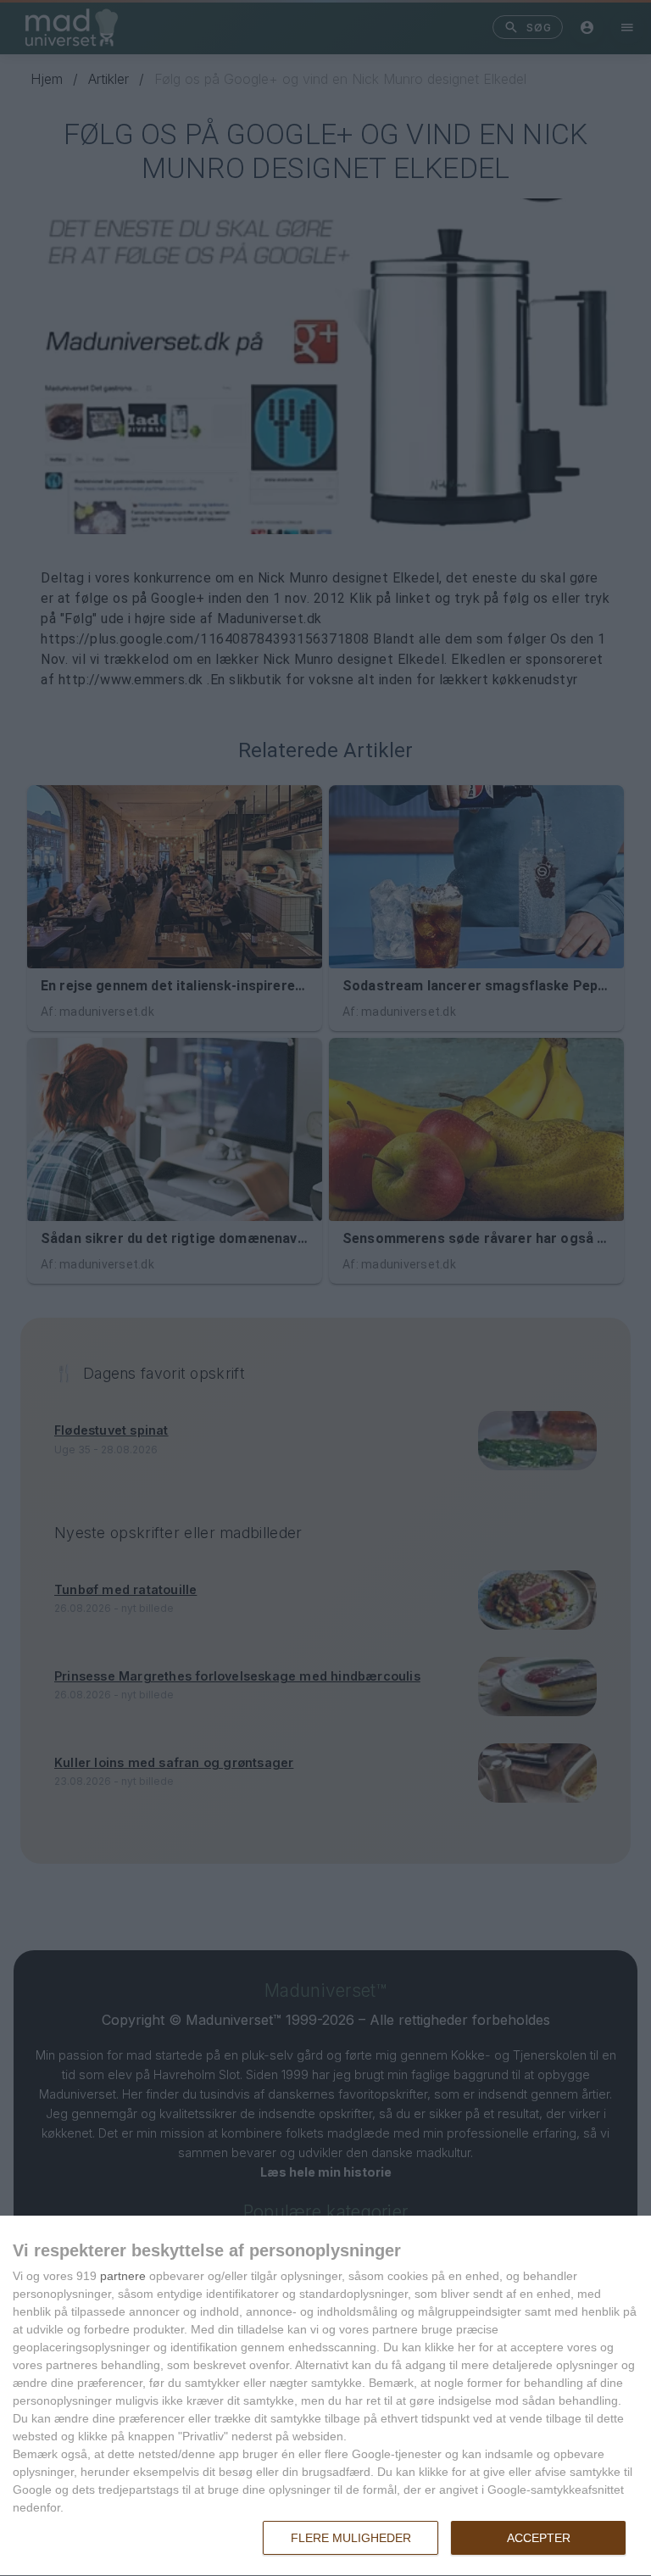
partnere (123, 2276)
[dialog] (325, 2396)
